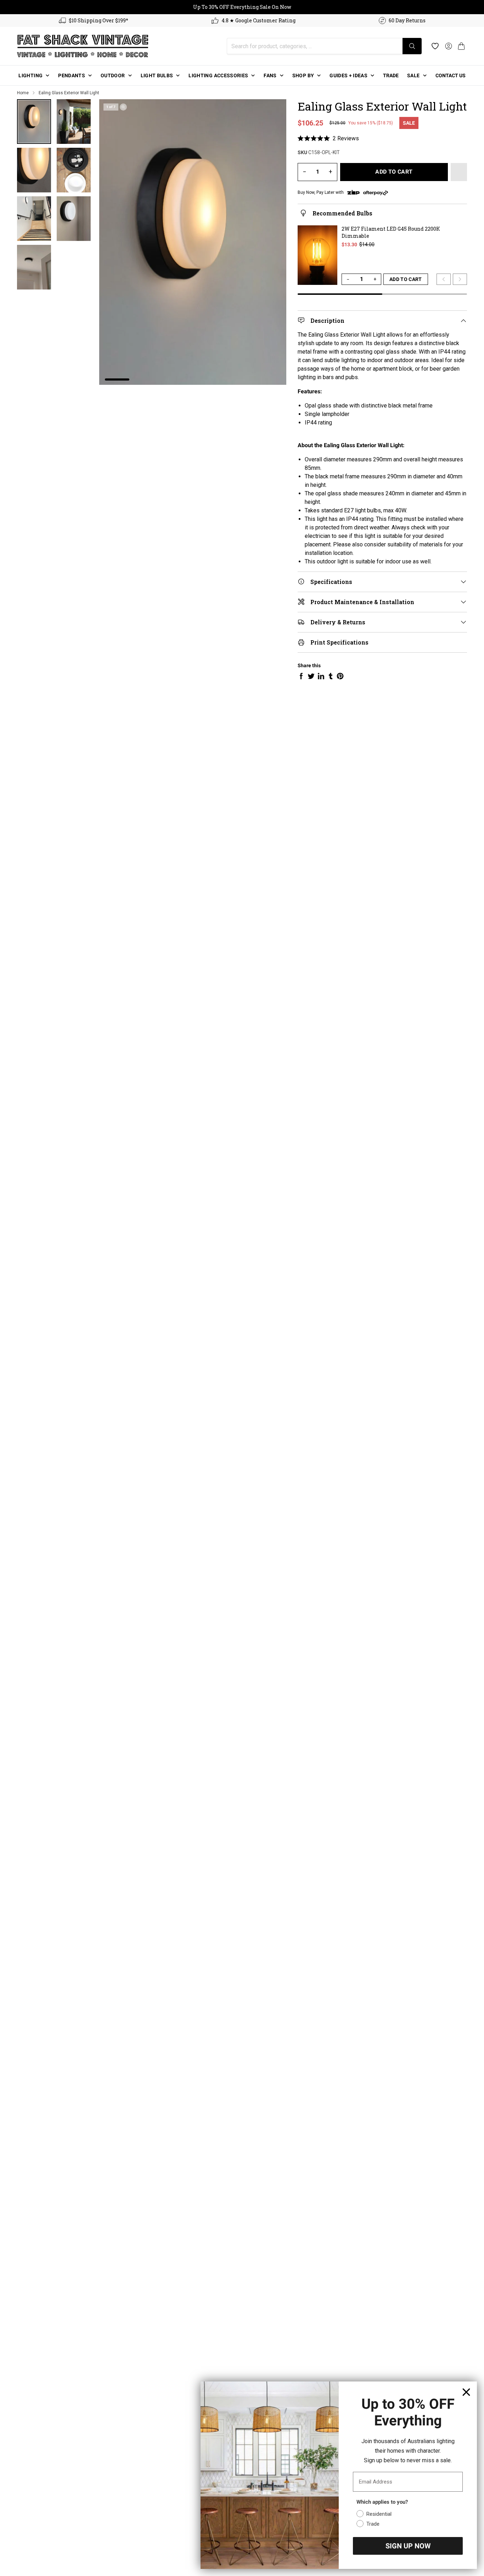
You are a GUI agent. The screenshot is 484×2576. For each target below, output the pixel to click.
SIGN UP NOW (408, 2546)
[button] (461, 46)
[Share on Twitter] (311, 676)
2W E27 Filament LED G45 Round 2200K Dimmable (391, 232)
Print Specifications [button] (339, 642)
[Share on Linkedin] (321, 676)
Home (23, 93)
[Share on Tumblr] (331, 676)
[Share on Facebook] (301, 676)
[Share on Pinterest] (340, 676)
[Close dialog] (466, 2392)
